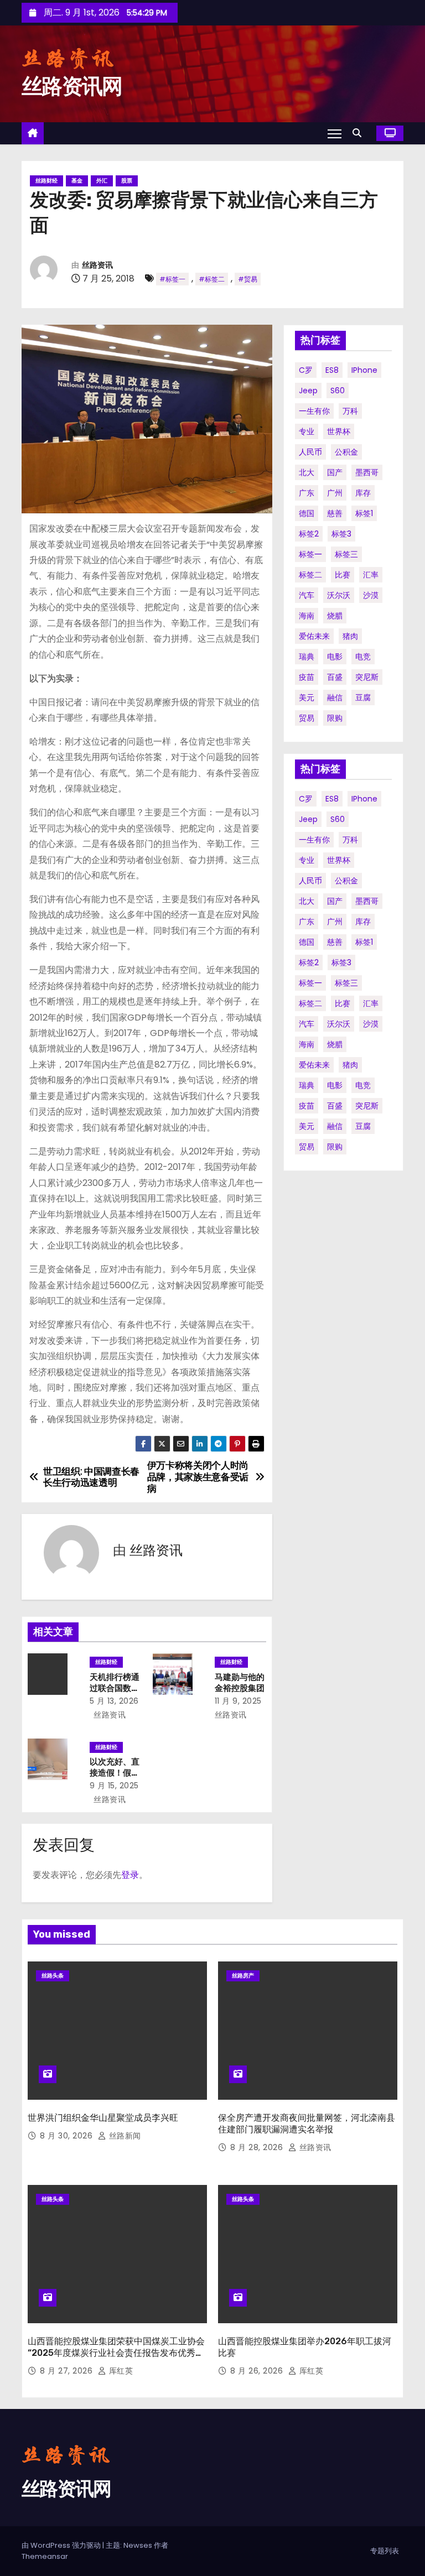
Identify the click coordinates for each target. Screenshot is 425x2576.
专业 (307, 431)
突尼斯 (367, 677)
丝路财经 (46, 181)
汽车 (307, 595)
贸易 (307, 718)
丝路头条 (53, 1976)
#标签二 (212, 279)
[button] (360, 133)
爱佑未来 (314, 636)
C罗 (306, 370)
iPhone (364, 370)
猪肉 (350, 636)
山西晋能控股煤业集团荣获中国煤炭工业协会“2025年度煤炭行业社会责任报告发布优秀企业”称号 (116, 2353)
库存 (363, 493)
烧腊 (335, 616)
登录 (130, 1875)
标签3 (341, 534)
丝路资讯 (97, 265)
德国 (307, 513)
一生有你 (314, 411)
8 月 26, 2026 (258, 2371)
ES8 (332, 370)
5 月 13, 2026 (114, 1701)
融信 (335, 698)
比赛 (343, 575)
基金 (77, 181)
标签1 (364, 513)
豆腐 (363, 698)
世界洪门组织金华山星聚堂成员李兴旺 (103, 2118)
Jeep (308, 391)
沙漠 (371, 595)
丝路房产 (243, 1976)
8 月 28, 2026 (258, 2147)
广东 (307, 493)
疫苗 (307, 677)
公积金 (346, 452)
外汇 (102, 181)
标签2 (309, 534)
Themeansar (45, 2556)
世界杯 (339, 431)
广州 (335, 493)
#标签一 (172, 279)
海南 (307, 616)
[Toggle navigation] (335, 133)
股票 (127, 181)
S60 (338, 391)
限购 (335, 718)
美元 (307, 698)
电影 (335, 657)
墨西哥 (367, 472)
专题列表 (385, 2551)
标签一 (310, 554)
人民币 (310, 452)
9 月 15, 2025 (114, 1786)
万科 (350, 411)
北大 (307, 472)
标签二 (310, 575)
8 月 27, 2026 (68, 2371)
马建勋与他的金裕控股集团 (240, 1683)
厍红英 (120, 2371)
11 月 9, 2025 (238, 1701)
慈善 (335, 513)
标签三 (346, 554)
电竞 (363, 657)
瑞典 (307, 657)
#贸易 (248, 279)
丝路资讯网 (72, 86)
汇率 (371, 575)
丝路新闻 (124, 2136)
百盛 (335, 677)
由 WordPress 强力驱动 (62, 2545)
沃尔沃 (339, 595)
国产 (335, 472)
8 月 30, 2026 (68, 2136)
